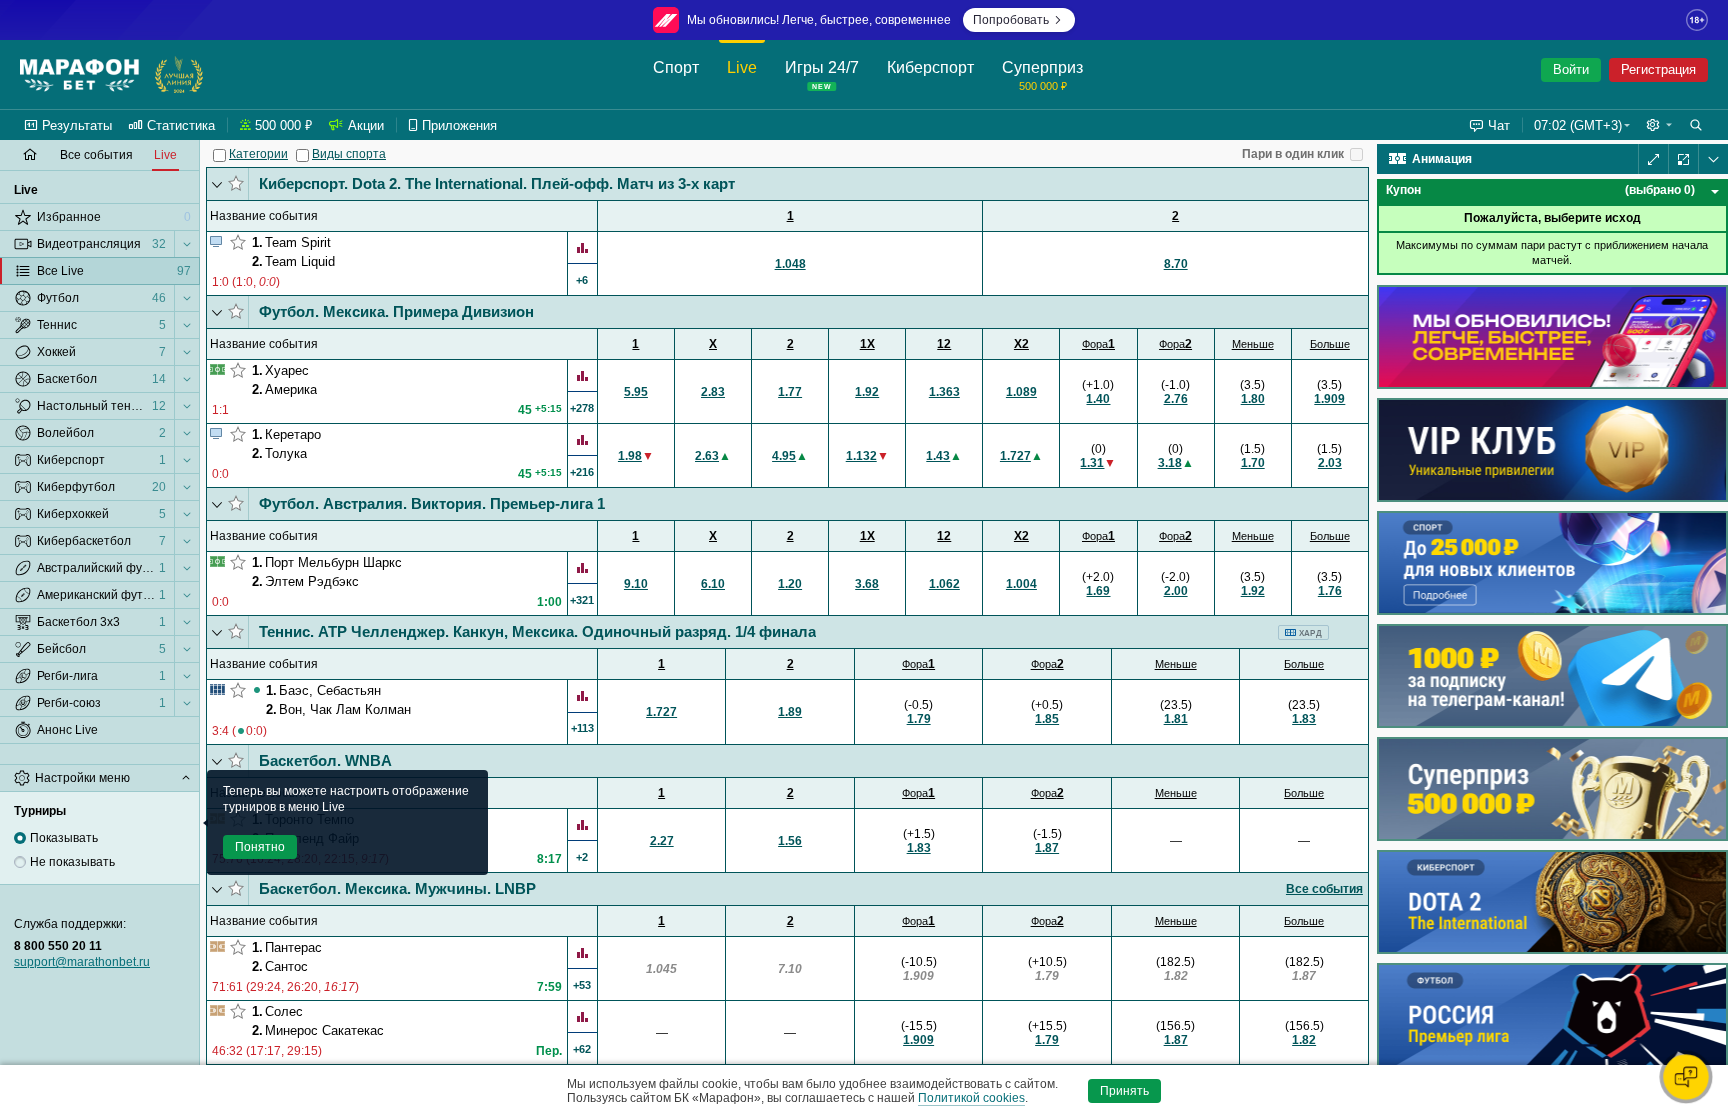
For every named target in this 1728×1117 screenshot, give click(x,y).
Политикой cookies (971, 1098)
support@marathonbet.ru (82, 962)
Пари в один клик (1293, 154)
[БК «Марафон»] (79, 75)
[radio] (20, 838)
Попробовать (1011, 20)
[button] (1659, 125)
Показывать (64, 838)
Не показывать (72, 862)
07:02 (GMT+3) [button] (1578, 125)
